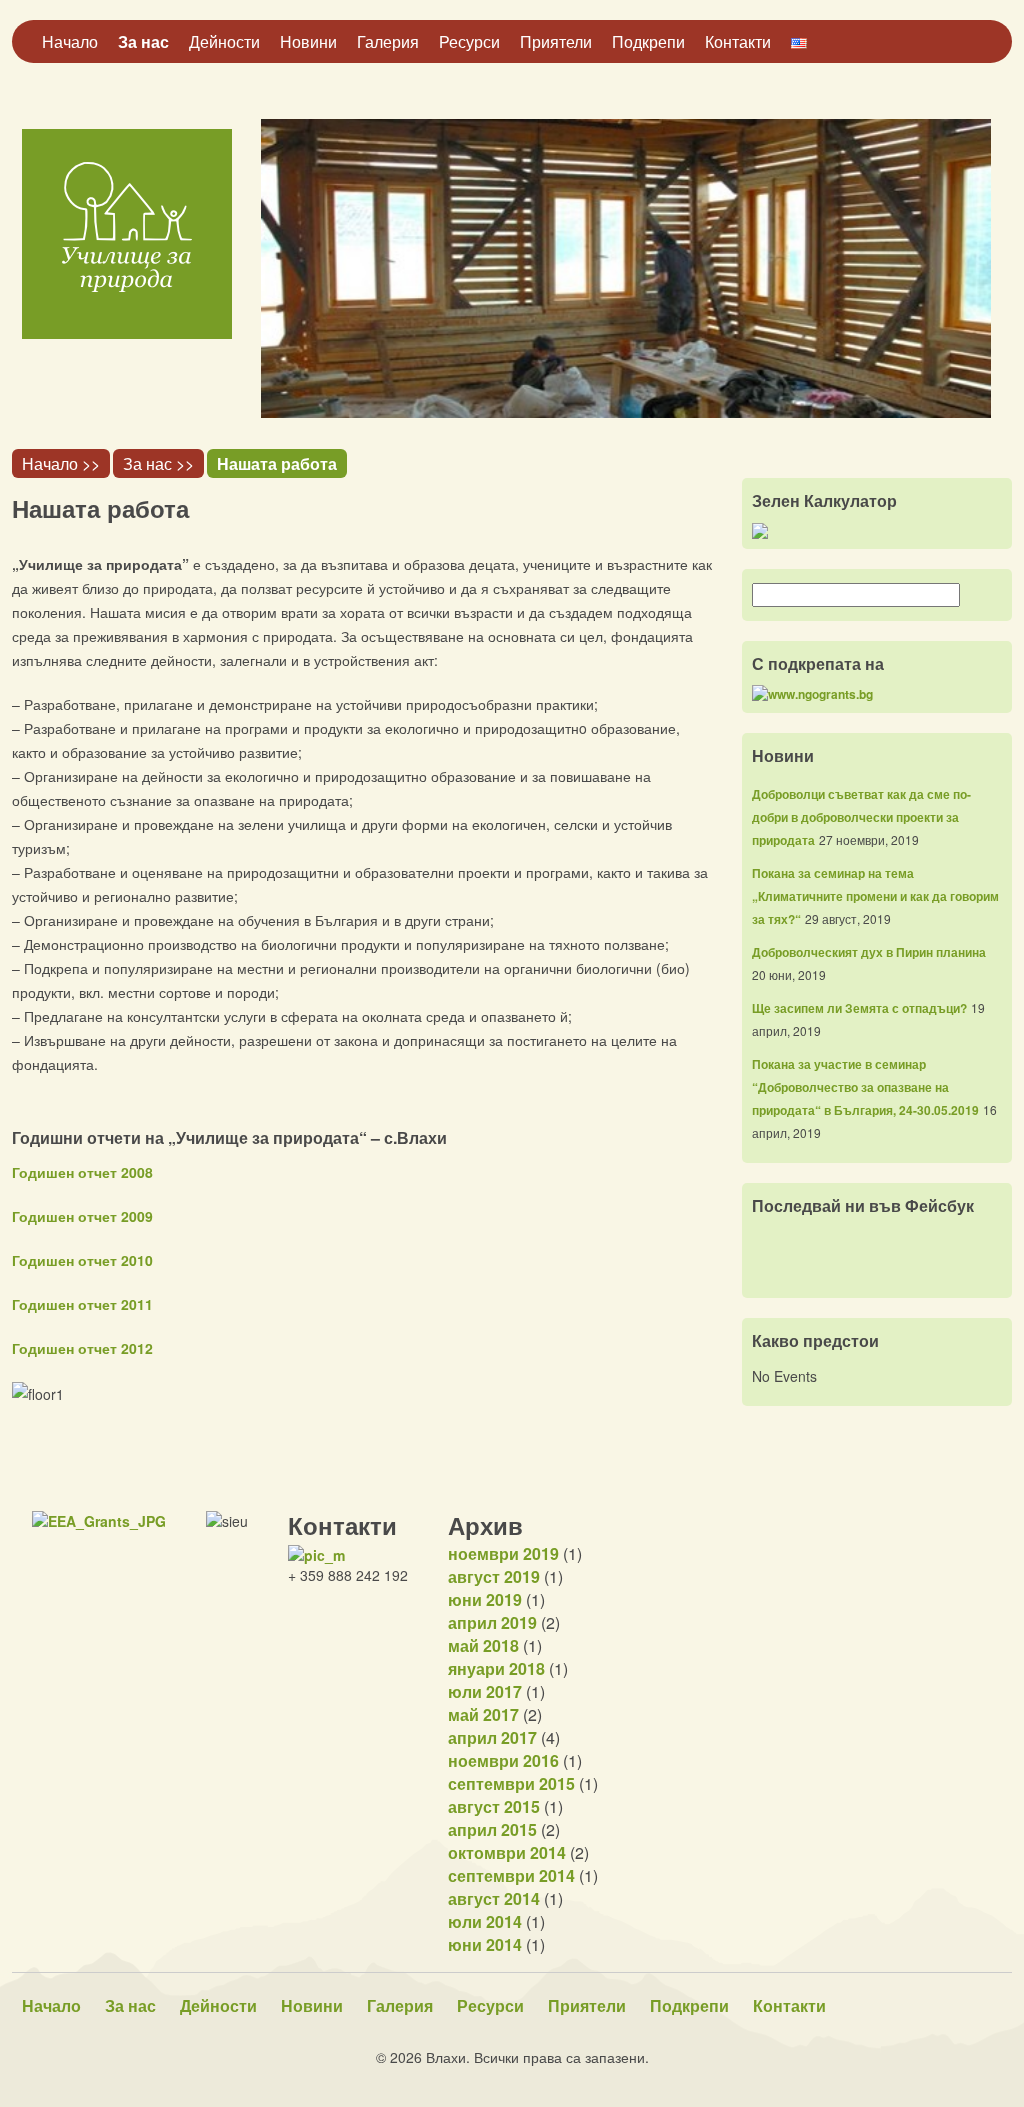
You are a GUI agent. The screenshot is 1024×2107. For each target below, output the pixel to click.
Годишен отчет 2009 (82, 1216)
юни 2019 (485, 1599)
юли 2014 (485, 1921)
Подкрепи (648, 41)
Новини (308, 41)
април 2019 (492, 1622)
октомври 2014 (507, 1852)
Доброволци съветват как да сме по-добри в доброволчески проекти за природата (861, 817)
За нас (143, 41)
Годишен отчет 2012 (82, 1348)
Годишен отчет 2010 (82, 1260)
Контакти (738, 41)
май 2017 (483, 1714)
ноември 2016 (503, 1760)
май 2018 (483, 1645)
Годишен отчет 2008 (82, 1172)
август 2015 (494, 1806)
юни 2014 (485, 1944)
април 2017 (492, 1737)
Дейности (224, 41)
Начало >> (61, 463)
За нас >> (158, 463)
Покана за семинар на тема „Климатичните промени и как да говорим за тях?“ (875, 896)
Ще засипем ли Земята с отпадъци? (859, 1008)
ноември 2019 (503, 1553)
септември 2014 (511, 1875)
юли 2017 (485, 1691)
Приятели (556, 41)
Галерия (388, 41)
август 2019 (494, 1576)
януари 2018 (496, 1668)
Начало (70, 41)
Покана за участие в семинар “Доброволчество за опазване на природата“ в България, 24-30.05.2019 (865, 1087)
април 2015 (492, 1829)
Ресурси (469, 41)
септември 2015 (511, 1783)
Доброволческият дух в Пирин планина (869, 952)
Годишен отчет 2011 (82, 1304)
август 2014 (494, 1898)
